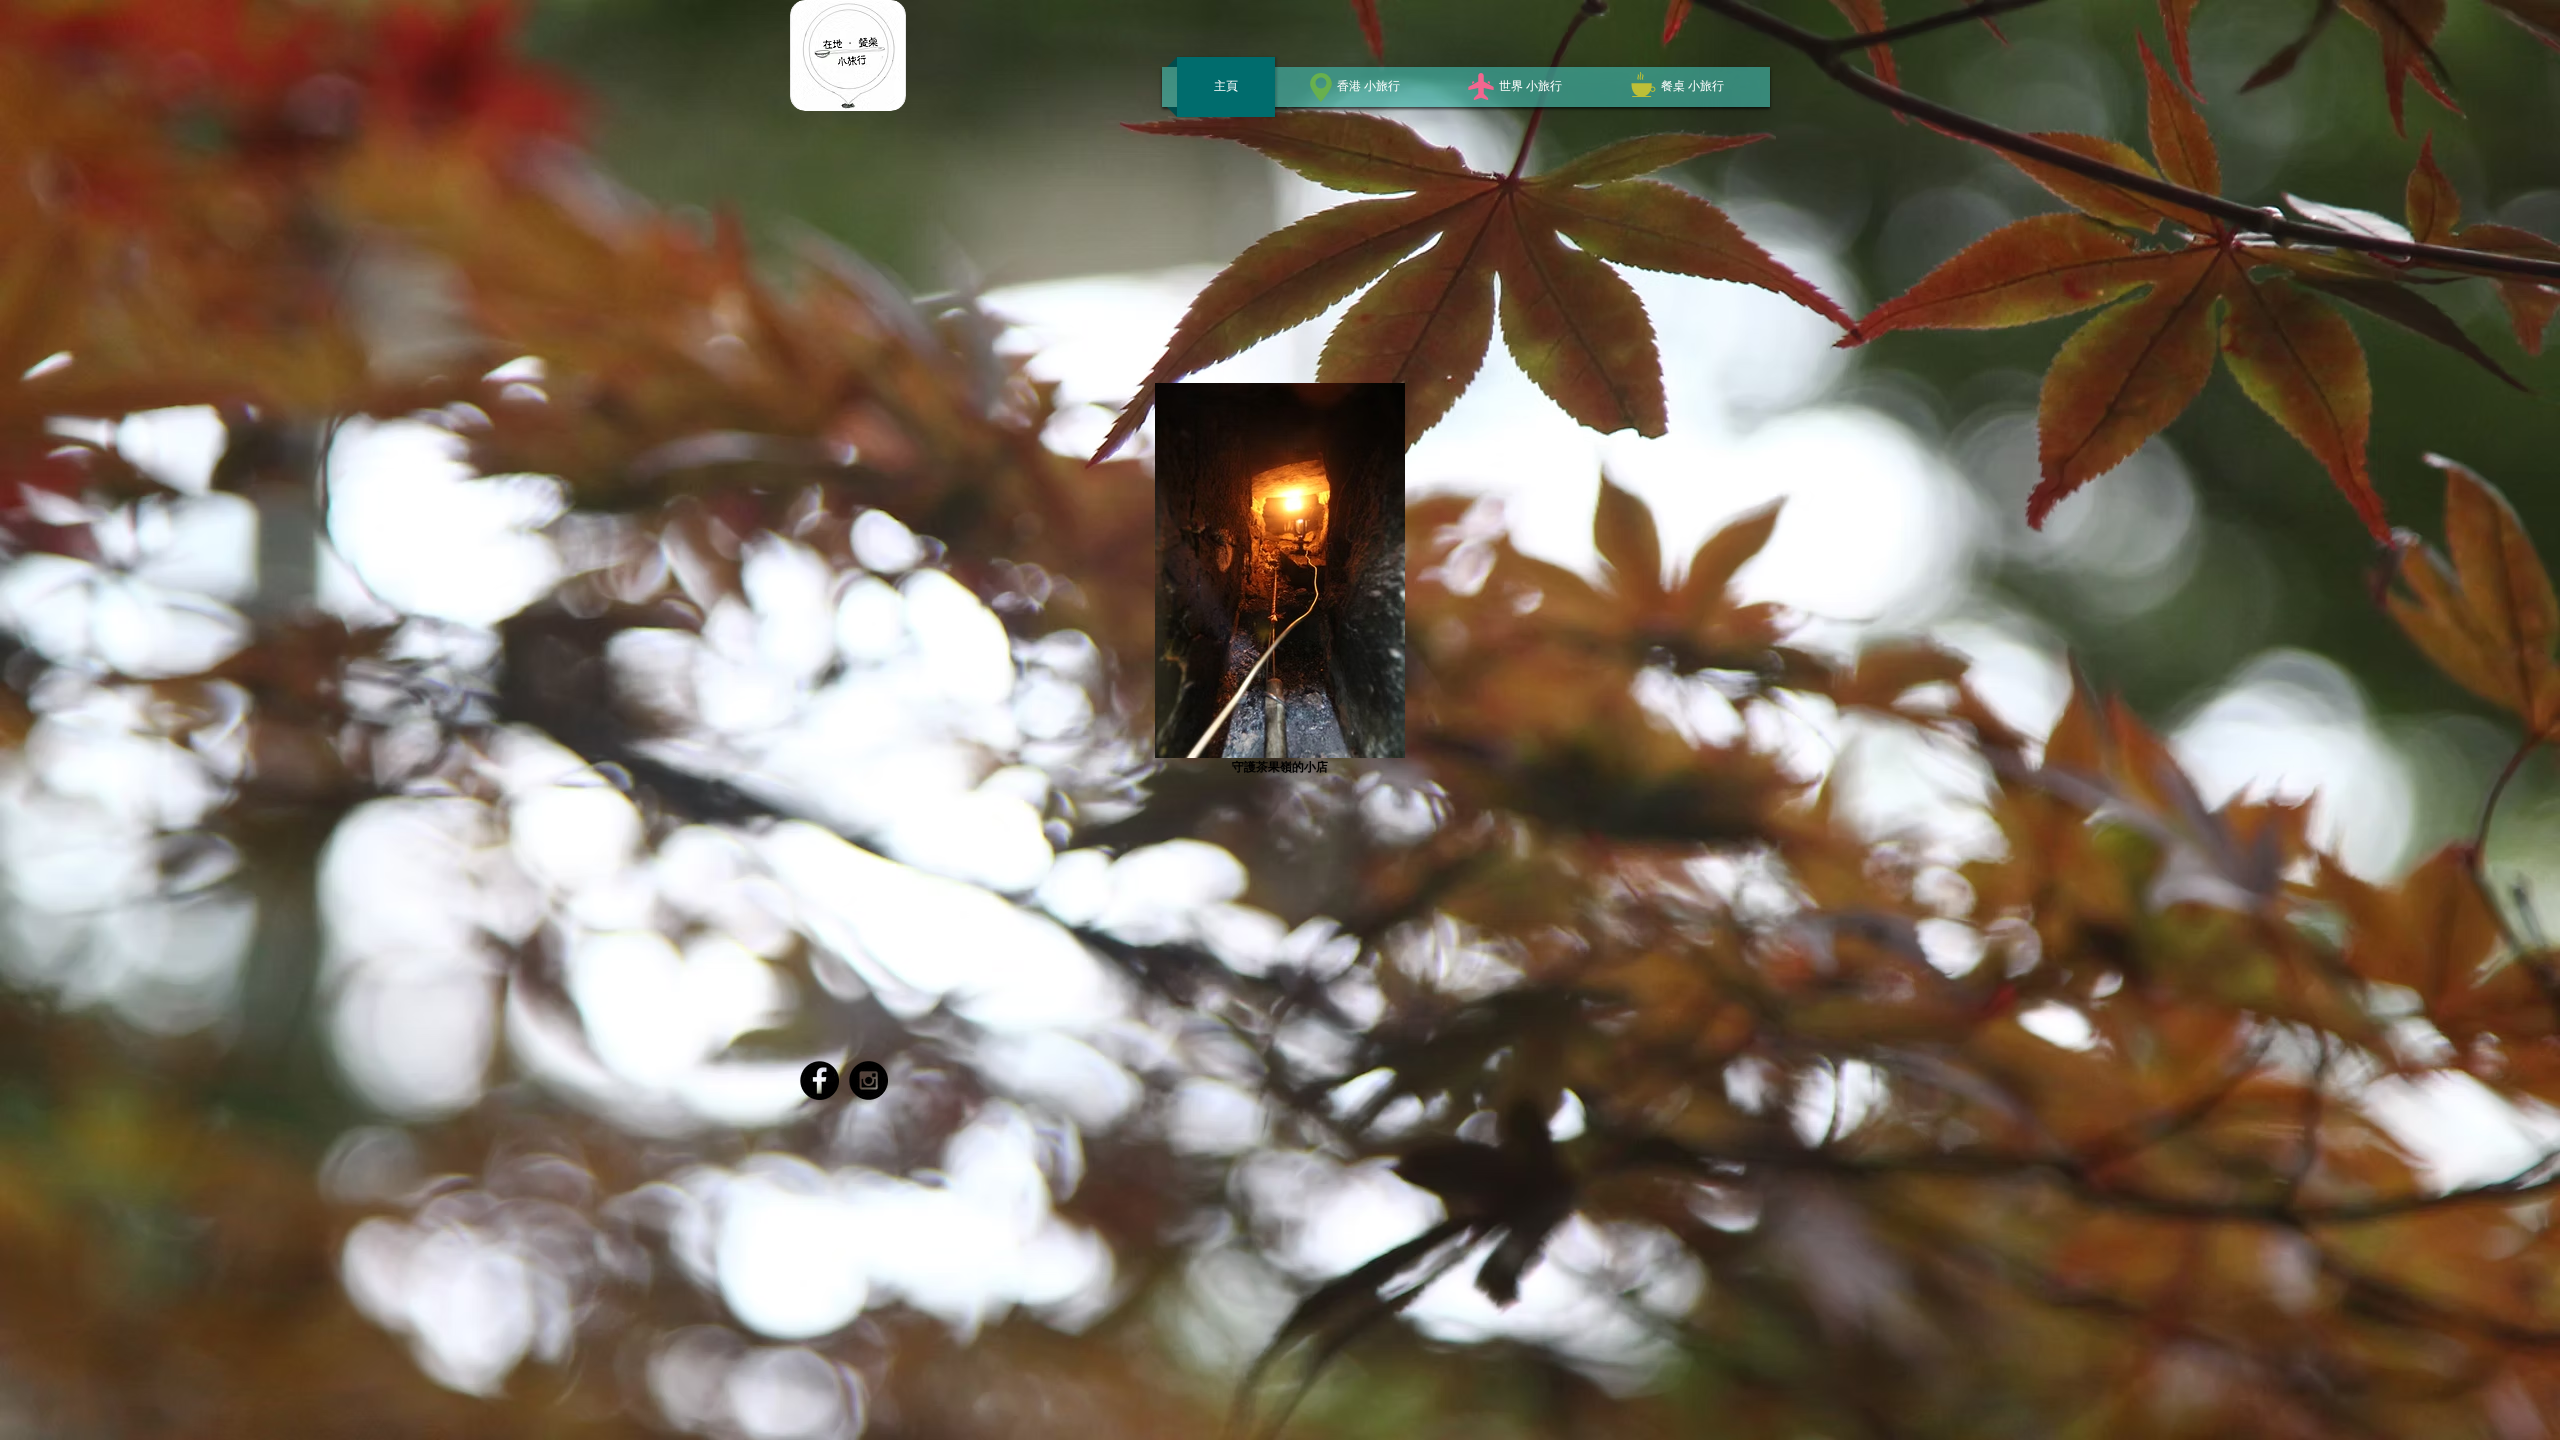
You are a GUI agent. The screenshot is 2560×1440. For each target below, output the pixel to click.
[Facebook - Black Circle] (819, 1080)
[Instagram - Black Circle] (868, 1080)
